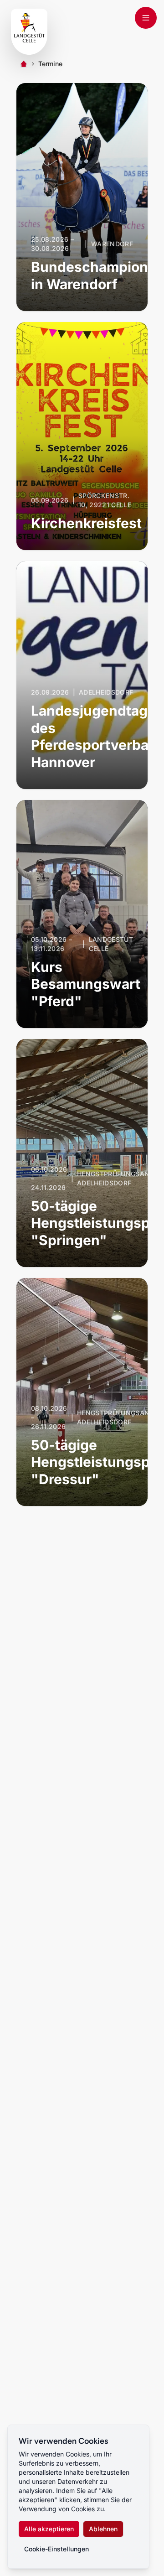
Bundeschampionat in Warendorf (96, 275)
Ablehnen (103, 2529)
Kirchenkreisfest (86, 523)
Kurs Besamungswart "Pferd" (86, 984)
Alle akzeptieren (49, 2529)
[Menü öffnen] (146, 18)
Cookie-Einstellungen (56, 2549)
